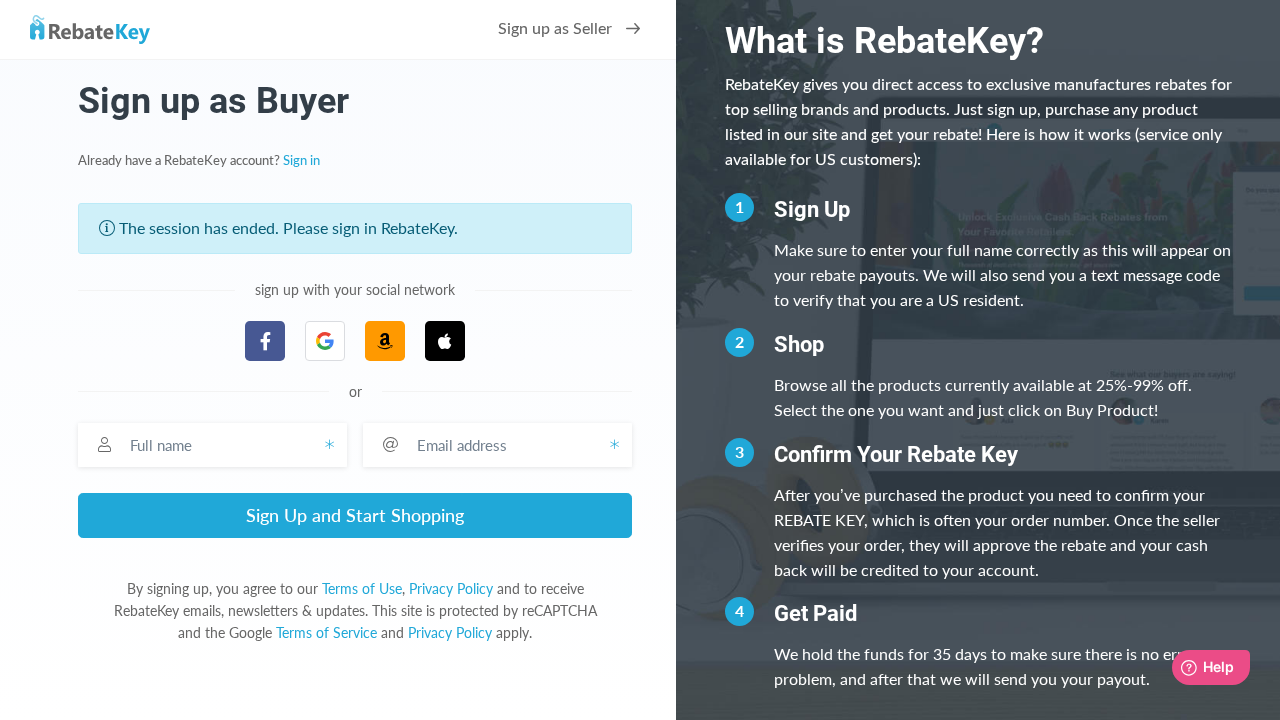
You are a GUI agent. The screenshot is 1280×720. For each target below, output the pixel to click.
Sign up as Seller (557, 29)
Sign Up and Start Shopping (355, 515)
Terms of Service (326, 632)
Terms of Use (362, 588)
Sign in (301, 161)
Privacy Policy (451, 588)
